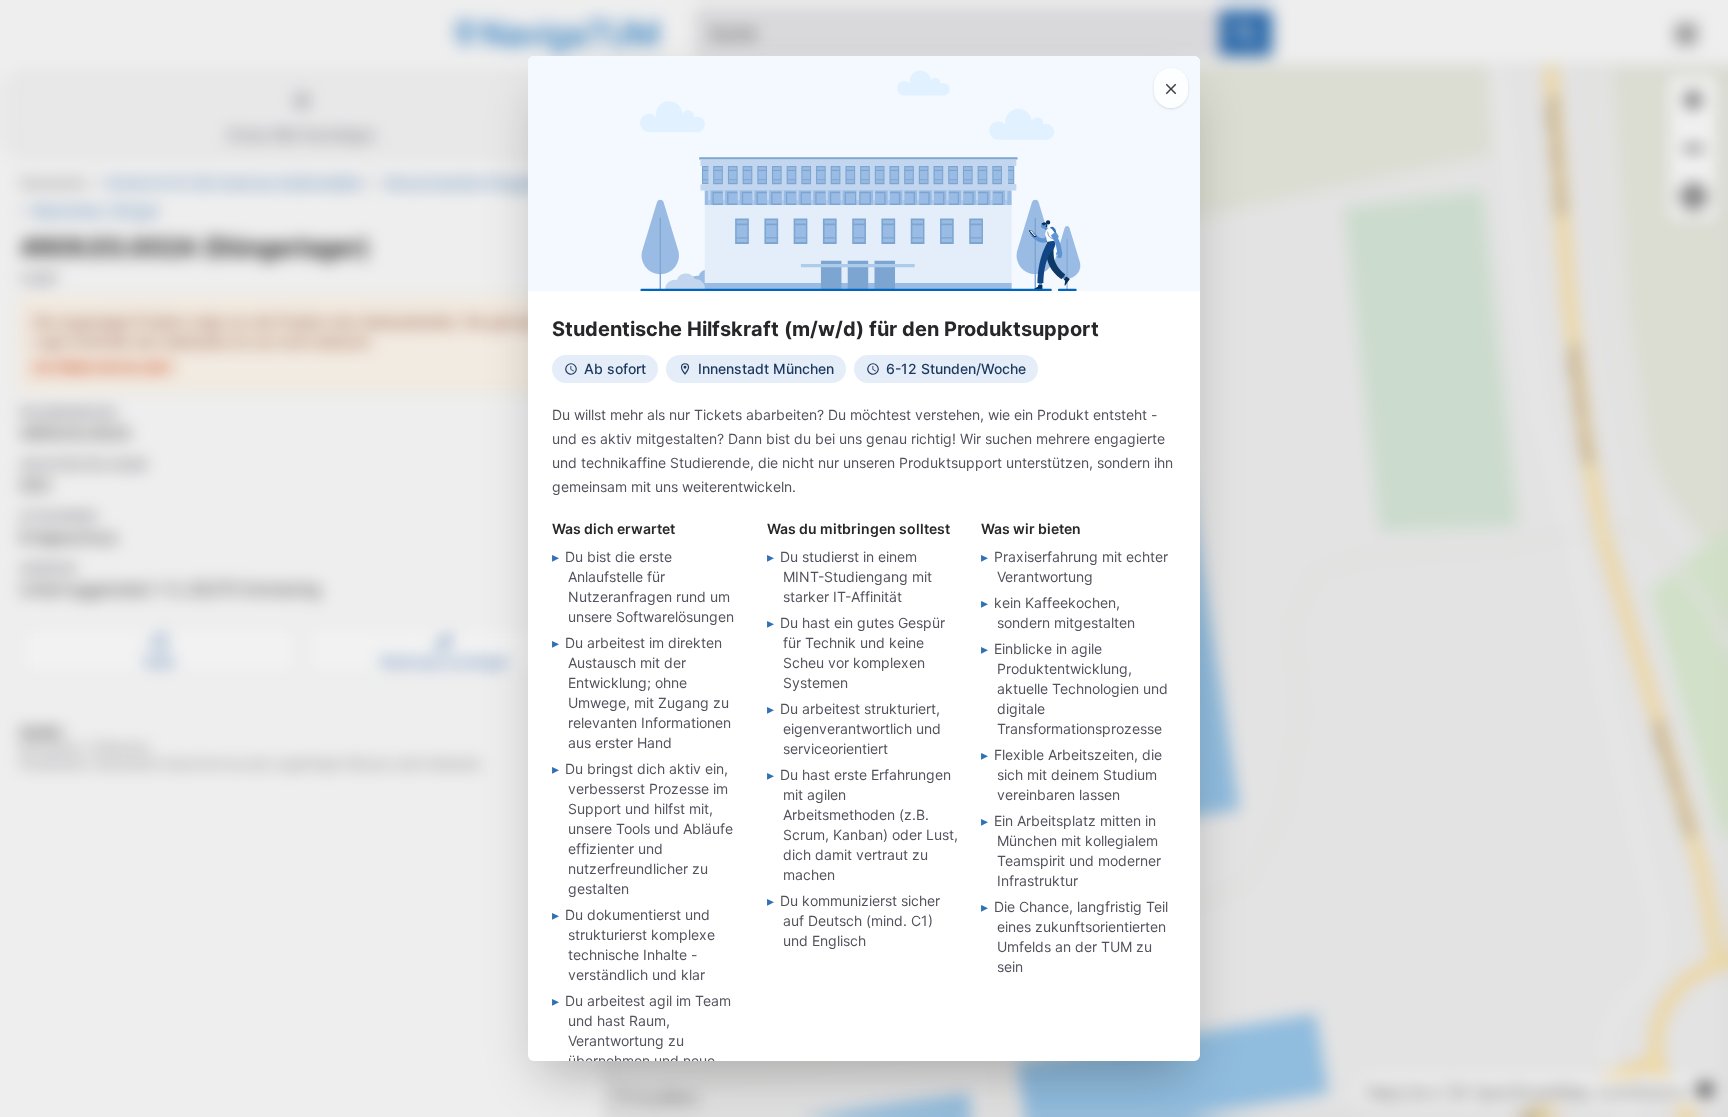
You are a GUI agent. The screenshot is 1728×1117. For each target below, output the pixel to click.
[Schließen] (1171, 88)
